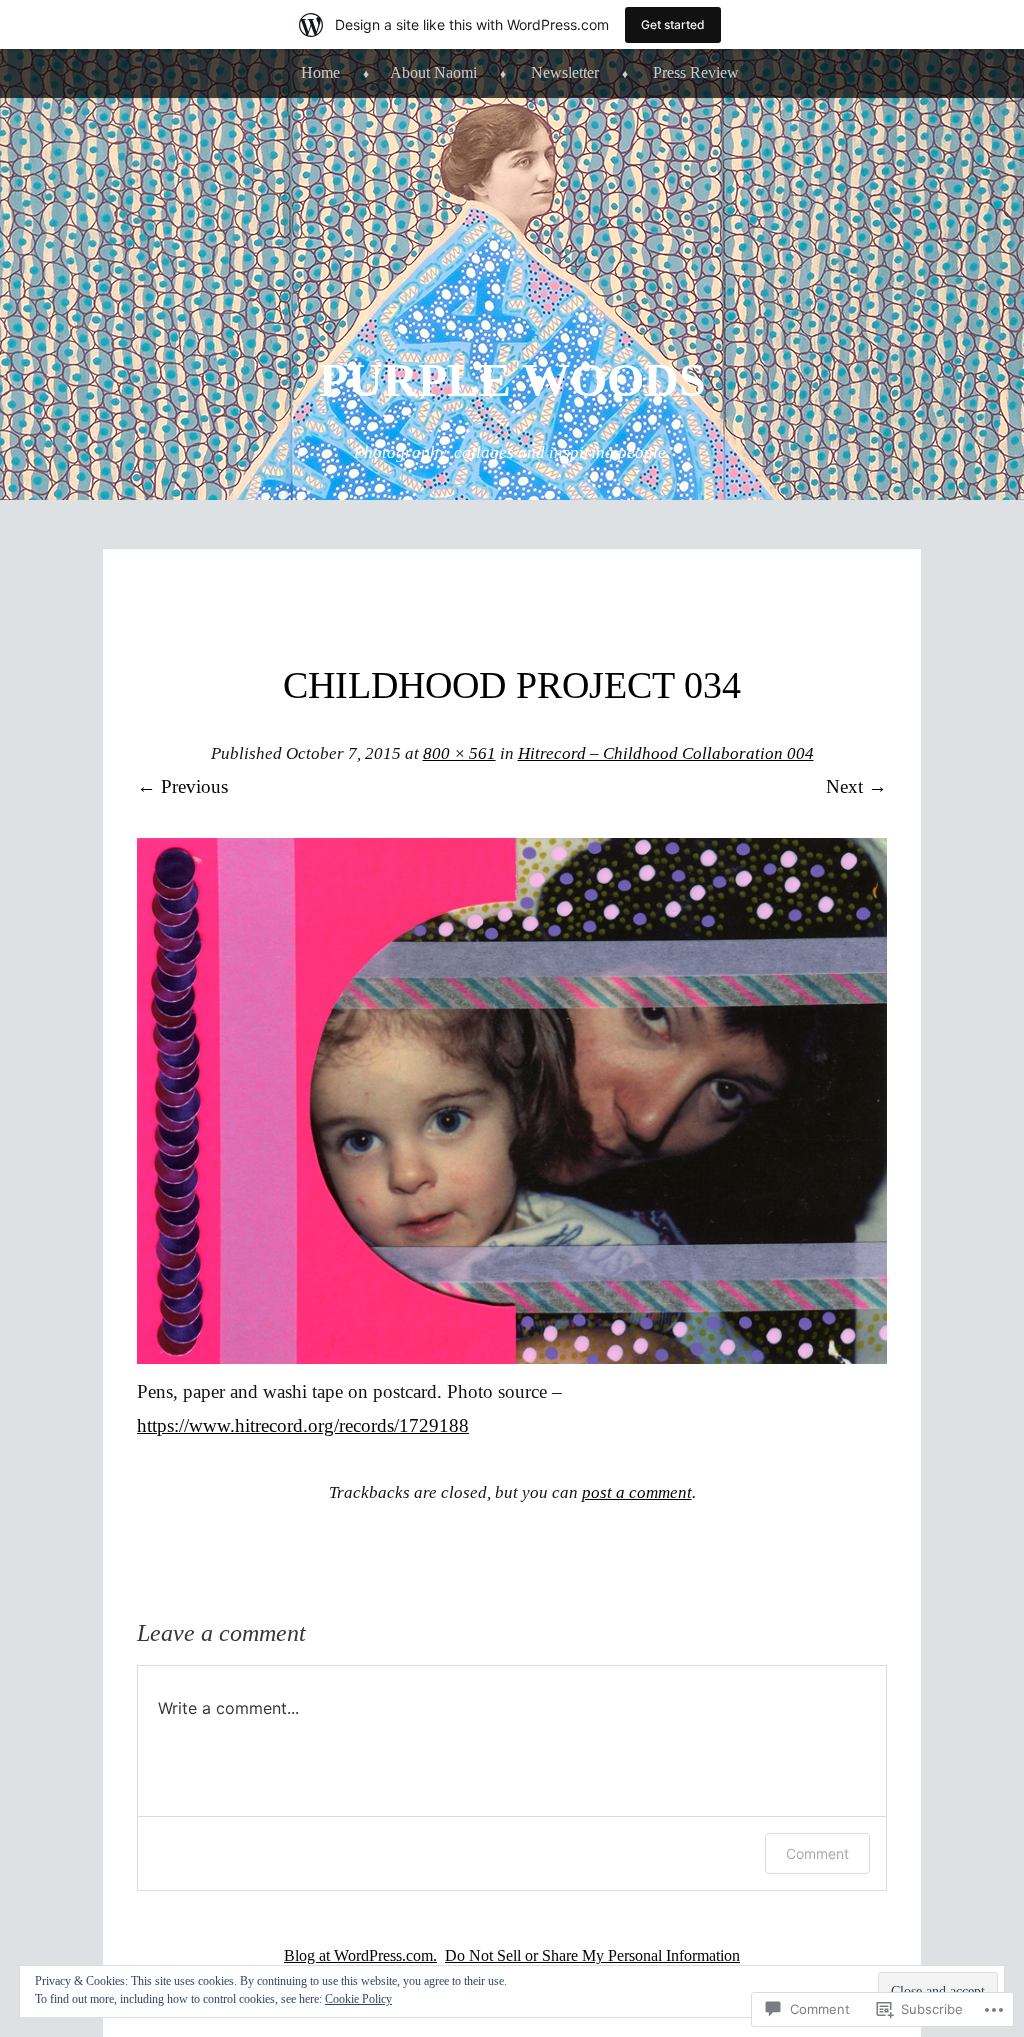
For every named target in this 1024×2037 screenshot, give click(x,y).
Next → (856, 786)
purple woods (512, 379)
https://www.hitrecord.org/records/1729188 (303, 1425)
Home (320, 72)
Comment (817, 1853)
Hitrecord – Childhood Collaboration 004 (666, 753)
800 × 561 (459, 753)
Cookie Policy (358, 1999)
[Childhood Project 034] (512, 1357)
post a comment (637, 1492)
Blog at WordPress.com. (360, 1955)
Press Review (696, 72)
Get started (673, 24)
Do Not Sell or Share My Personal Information (592, 1955)
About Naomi (433, 72)
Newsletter (565, 72)
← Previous (182, 786)
